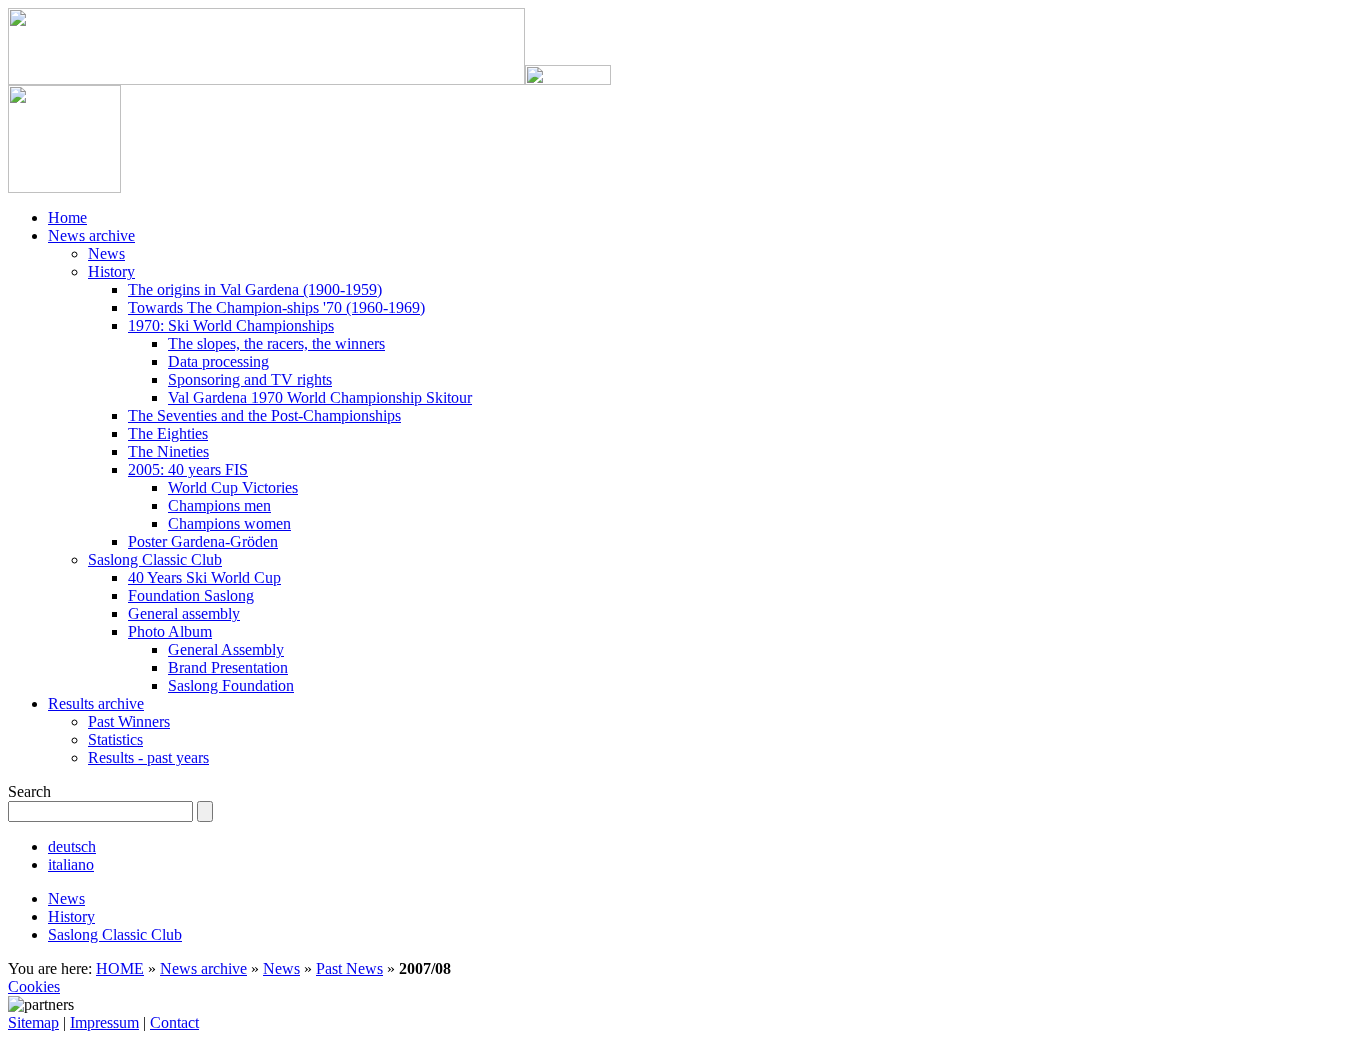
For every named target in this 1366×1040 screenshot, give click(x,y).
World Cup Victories (233, 487)
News (106, 253)
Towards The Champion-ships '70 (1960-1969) (276, 307)
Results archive (96, 703)
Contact (174, 1022)
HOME (120, 968)
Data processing (218, 361)
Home (67, 217)
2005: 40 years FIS (188, 469)
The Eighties (168, 433)
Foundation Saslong (191, 595)
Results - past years (148, 757)
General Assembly (226, 649)
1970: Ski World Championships (231, 325)
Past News (349, 968)
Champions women (229, 523)
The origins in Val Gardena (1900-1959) (255, 289)
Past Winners (129, 721)
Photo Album (170, 631)
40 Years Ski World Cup (204, 577)
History (111, 271)
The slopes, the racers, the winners (276, 343)
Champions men (219, 505)
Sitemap (33, 1022)
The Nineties (168, 451)
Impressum (104, 1022)
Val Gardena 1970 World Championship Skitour (320, 397)
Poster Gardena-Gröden (203, 541)
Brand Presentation (228, 667)
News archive (91, 235)
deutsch (72, 846)
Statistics (115, 739)
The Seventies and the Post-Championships (264, 415)
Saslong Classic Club (155, 559)
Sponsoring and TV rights (250, 379)
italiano (71, 864)
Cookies (34, 986)
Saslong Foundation (231, 685)
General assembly (184, 613)
